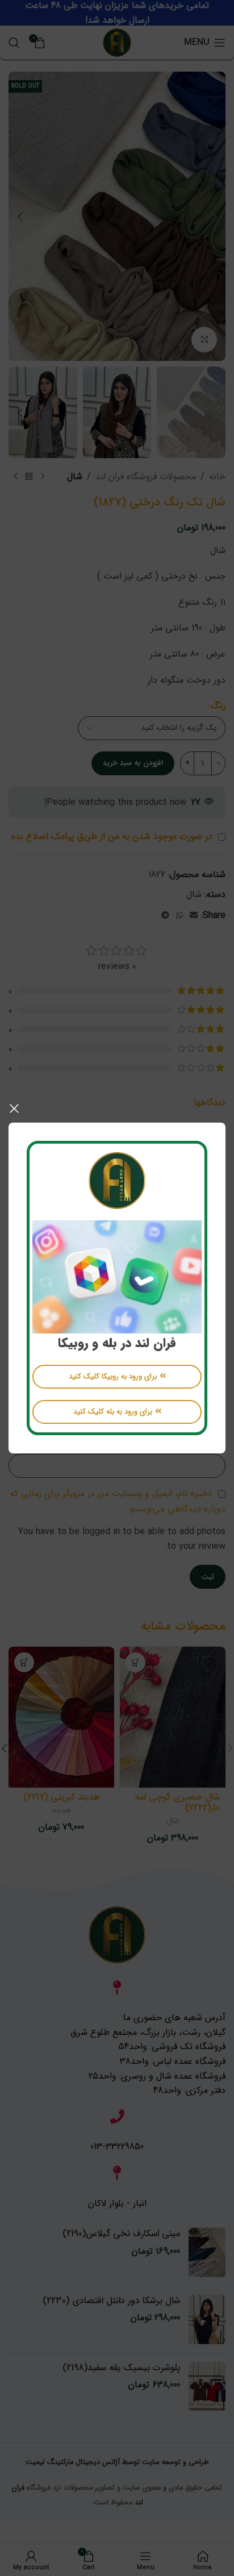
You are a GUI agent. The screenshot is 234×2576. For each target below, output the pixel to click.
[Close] (14, 1108)
